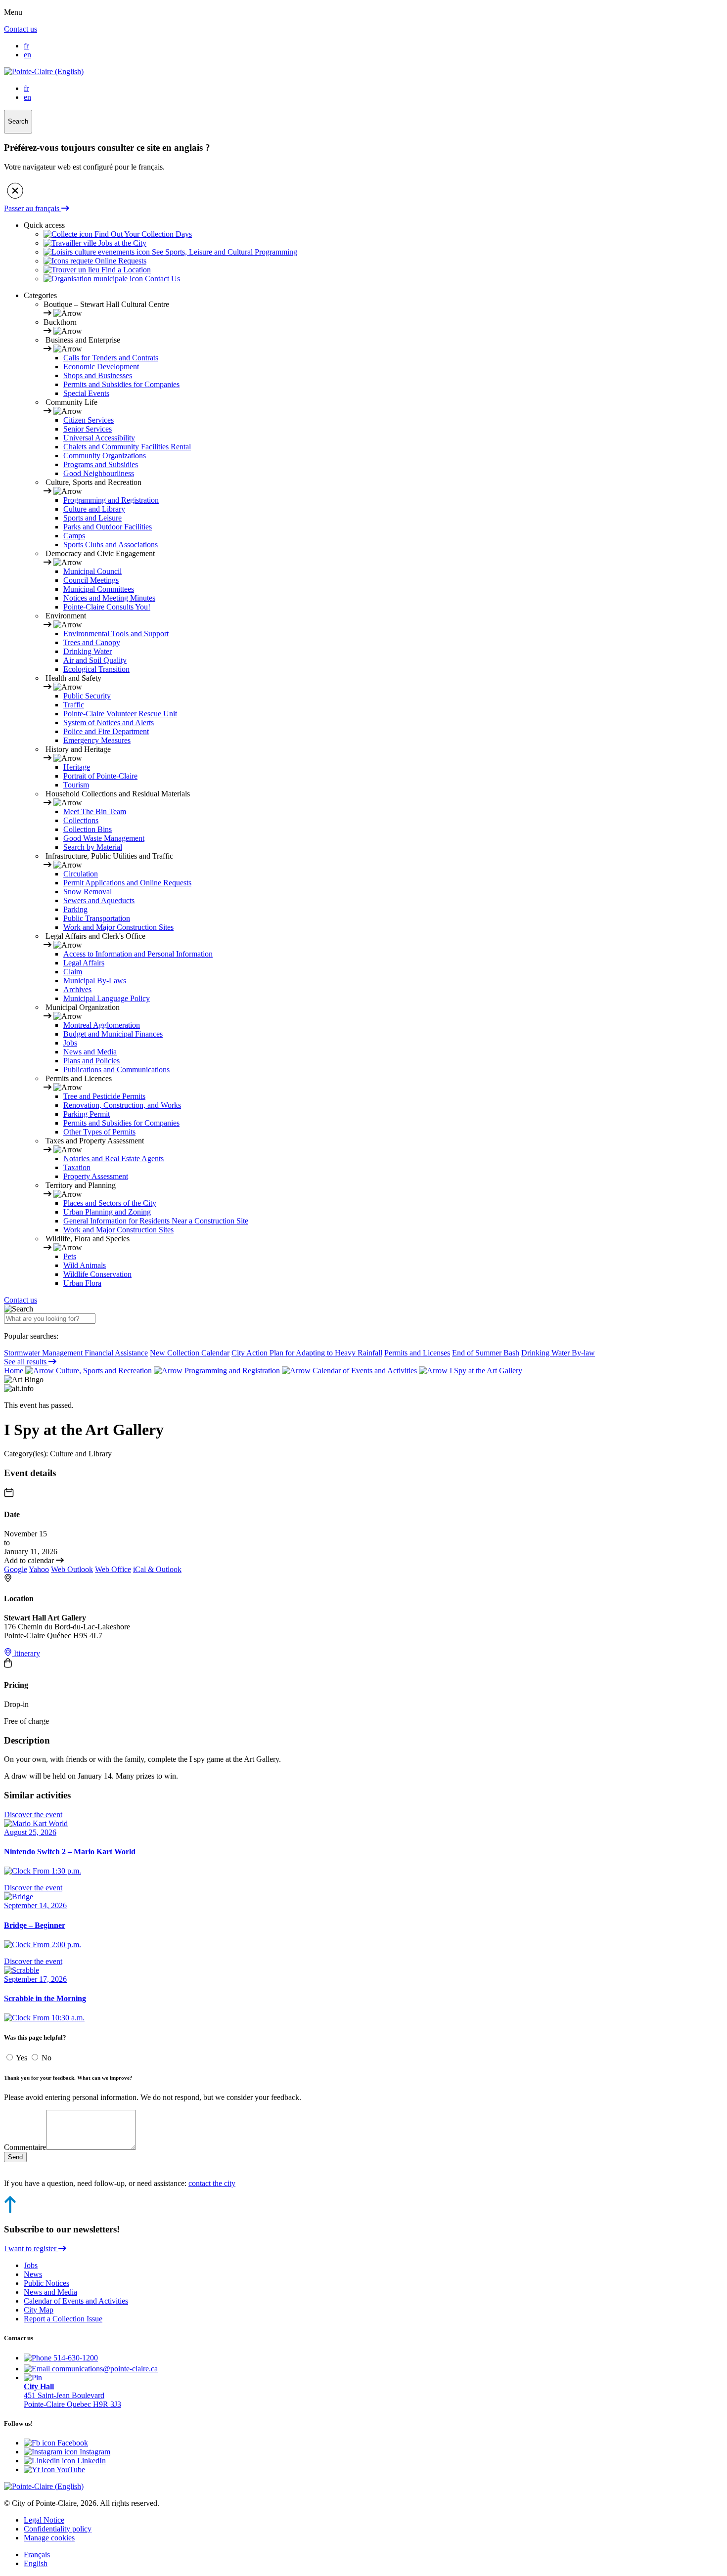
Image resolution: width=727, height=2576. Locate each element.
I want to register (31, 2249)
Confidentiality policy (58, 2529)
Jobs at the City (121, 243)
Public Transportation (97, 918)
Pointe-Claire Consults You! (107, 607)
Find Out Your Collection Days (142, 234)
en (27, 55)
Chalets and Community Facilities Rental (127, 447)
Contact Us (161, 279)
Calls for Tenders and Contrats (111, 358)
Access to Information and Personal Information (138, 954)
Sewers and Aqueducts (99, 900)
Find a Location (125, 270)
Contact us (21, 29)
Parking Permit (87, 1114)
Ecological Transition (96, 669)
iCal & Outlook (157, 1569)
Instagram (94, 2452)
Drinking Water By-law (558, 1353)
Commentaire (25, 2147)
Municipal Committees (99, 589)
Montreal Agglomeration (102, 1025)
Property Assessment (96, 1176)
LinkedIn (91, 2461)
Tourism (76, 785)
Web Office (113, 1569)
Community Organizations (105, 456)
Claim (73, 972)
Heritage (77, 767)
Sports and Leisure (92, 518)
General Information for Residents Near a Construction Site (156, 1221)
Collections (81, 820)
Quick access (44, 225)
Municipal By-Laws (95, 981)
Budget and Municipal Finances (113, 1034)
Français (37, 2554)
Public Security (87, 696)
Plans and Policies (91, 1061)
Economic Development (101, 367)
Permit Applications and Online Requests (127, 883)
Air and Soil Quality (95, 660)
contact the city (212, 2183)
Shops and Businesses (98, 375)
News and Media (90, 1052)
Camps (74, 536)
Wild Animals (85, 1265)
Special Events (86, 393)
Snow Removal (88, 892)
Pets (70, 1256)
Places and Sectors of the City (110, 1203)
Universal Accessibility (99, 438)
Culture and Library (94, 509)
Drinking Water (88, 651)
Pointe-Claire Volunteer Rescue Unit (120, 714)
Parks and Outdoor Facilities (108, 527)
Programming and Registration (111, 500)
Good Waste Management (104, 838)
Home (15, 1371)
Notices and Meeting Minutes (109, 598)
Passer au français (33, 208)
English (36, 2563)
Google (16, 1569)
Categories (40, 295)
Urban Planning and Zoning (107, 1212)
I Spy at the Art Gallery (485, 1371)
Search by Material (93, 847)
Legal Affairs (84, 963)
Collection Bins (88, 829)
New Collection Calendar (190, 1353)
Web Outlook (72, 1569)
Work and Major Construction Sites (118, 927)
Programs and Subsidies (101, 464)
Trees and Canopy (92, 642)
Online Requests (120, 261)
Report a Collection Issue (63, 2319)
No (46, 2058)
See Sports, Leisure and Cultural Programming (224, 252)
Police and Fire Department (106, 731)
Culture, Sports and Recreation (104, 1371)
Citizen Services (89, 420)
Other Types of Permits (99, 1132)
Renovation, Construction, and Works (122, 1105)
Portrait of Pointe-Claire (100, 776)
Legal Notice (44, 2520)
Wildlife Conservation (97, 1274)
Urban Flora (82, 1283)
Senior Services (88, 429)
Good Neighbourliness (99, 473)
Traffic (74, 705)
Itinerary (26, 1653)
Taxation (77, 1167)
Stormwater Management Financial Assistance (76, 1353)
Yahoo (39, 1569)
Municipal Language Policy (107, 998)
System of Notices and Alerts (109, 722)
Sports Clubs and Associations (111, 545)
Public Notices (46, 2283)
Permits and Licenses (417, 1353)
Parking (75, 909)
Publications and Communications (116, 1070)
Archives (77, 989)
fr (26, 46)
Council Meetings (91, 580)
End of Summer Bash (486, 1353)
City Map (39, 2310)
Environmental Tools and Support (116, 633)
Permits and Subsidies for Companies (121, 384)
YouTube (70, 2469)
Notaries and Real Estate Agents (114, 1158)
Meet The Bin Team (95, 811)
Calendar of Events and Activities (365, 1371)
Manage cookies (49, 2538)
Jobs (70, 1043)
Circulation (81, 874)
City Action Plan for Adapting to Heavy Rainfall (307, 1353)
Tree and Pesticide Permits (104, 1096)
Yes (23, 2058)
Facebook (72, 2443)
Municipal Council (92, 571)
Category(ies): (26, 1454)
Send (15, 2157)
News (33, 2274)
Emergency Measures (97, 740)
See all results (26, 1362)
